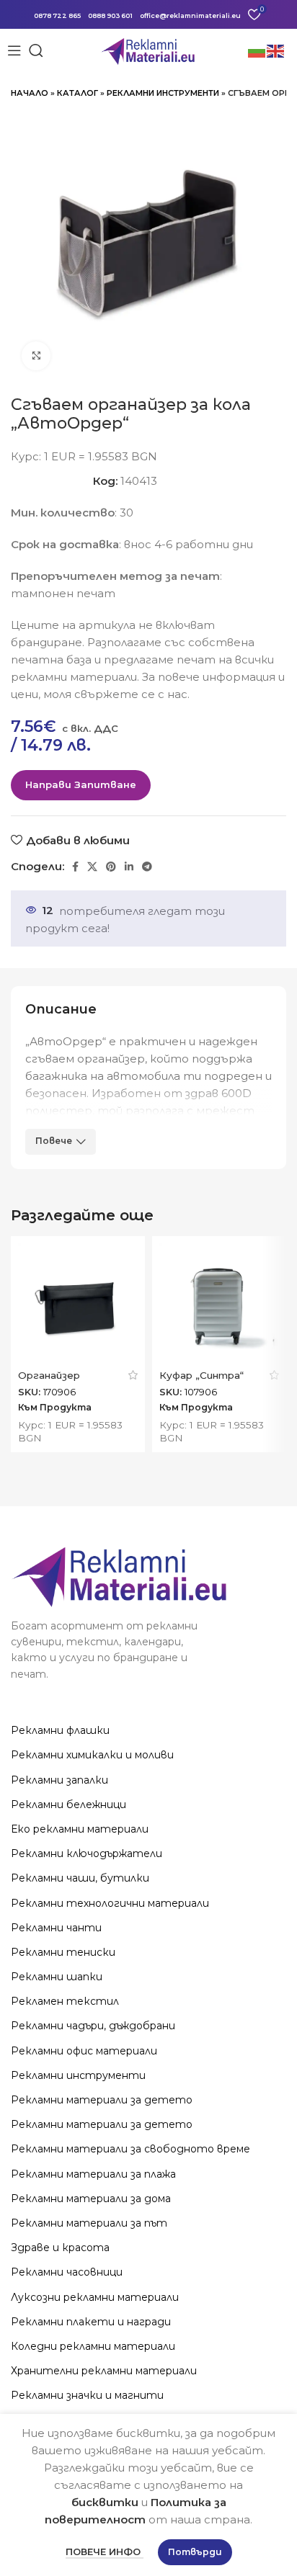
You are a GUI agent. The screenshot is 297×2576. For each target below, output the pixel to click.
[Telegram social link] (147, 867)
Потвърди (195, 2552)
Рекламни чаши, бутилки (80, 1878)
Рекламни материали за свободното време (130, 2149)
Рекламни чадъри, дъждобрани (93, 2026)
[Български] (257, 50)
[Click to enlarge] (36, 356)
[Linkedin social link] (129, 867)
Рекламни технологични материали (110, 1903)
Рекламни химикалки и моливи (92, 1755)
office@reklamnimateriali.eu (190, 15)
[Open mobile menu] (14, 50)
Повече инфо (105, 2552)
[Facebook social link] (75, 867)
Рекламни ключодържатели (87, 1853)
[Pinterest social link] (111, 867)
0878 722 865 (57, 15)
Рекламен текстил (65, 2001)
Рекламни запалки (59, 1780)
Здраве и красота (60, 2248)
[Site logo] (149, 49)
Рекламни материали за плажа (93, 2174)
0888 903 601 (110, 15)
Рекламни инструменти (163, 93)
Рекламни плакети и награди (91, 2322)
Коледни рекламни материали (93, 2346)
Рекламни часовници (67, 2272)
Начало (30, 93)
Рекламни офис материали (84, 2051)
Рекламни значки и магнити (87, 2395)
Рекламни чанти (56, 1928)
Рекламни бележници (68, 1804)
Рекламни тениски (63, 1952)
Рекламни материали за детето (102, 2100)
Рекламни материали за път (89, 2223)
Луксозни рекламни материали (95, 2297)
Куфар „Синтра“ (201, 1375)
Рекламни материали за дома (91, 2199)
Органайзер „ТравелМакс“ (54, 1381)
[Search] (36, 50)
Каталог (77, 93)
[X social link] (92, 867)
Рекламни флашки (60, 1730)
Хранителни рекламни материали (104, 2371)
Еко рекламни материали (80, 1829)
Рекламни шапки (57, 1977)
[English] (276, 50)
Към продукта (55, 1408)
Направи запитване (81, 784)
